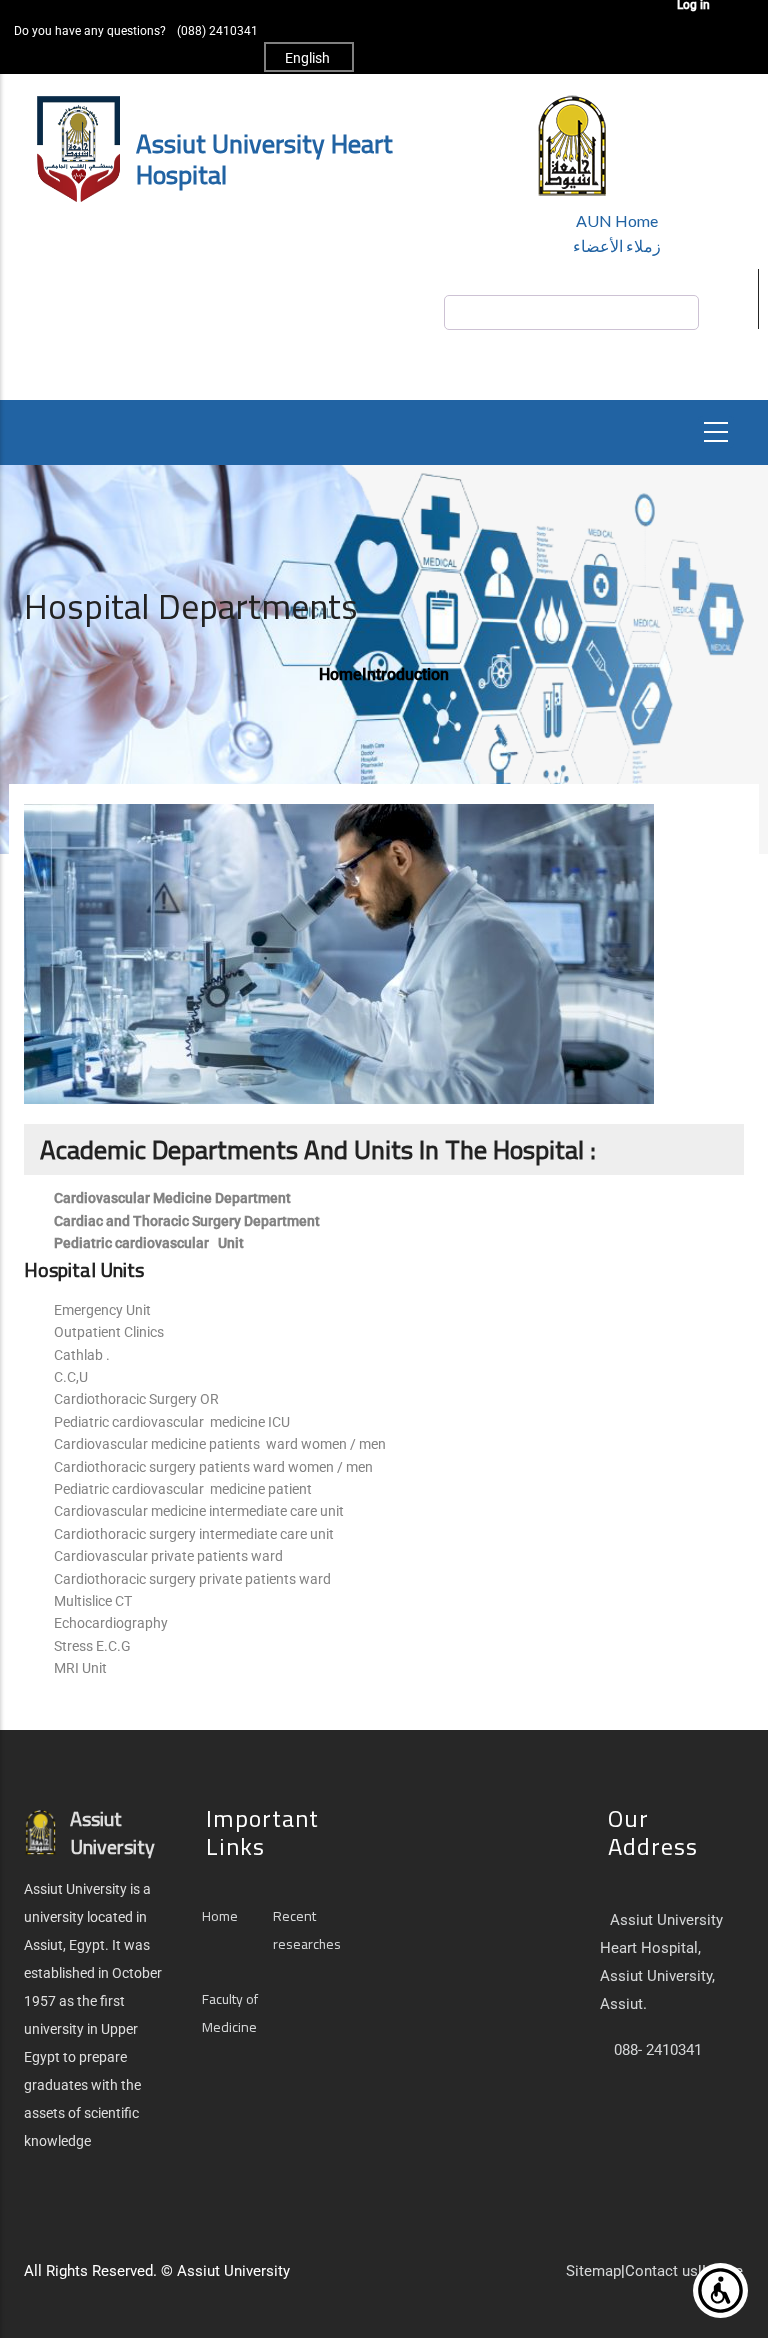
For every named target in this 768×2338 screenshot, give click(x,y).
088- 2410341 (658, 2050)
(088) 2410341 (217, 31)
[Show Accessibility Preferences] (720, 2290)
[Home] (300, 2279)
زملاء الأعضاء (617, 245)
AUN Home (617, 220)
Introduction (405, 674)
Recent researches (307, 1930)
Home (340, 674)
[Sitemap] (340, 2279)
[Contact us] (320, 2279)
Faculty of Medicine (230, 2013)
